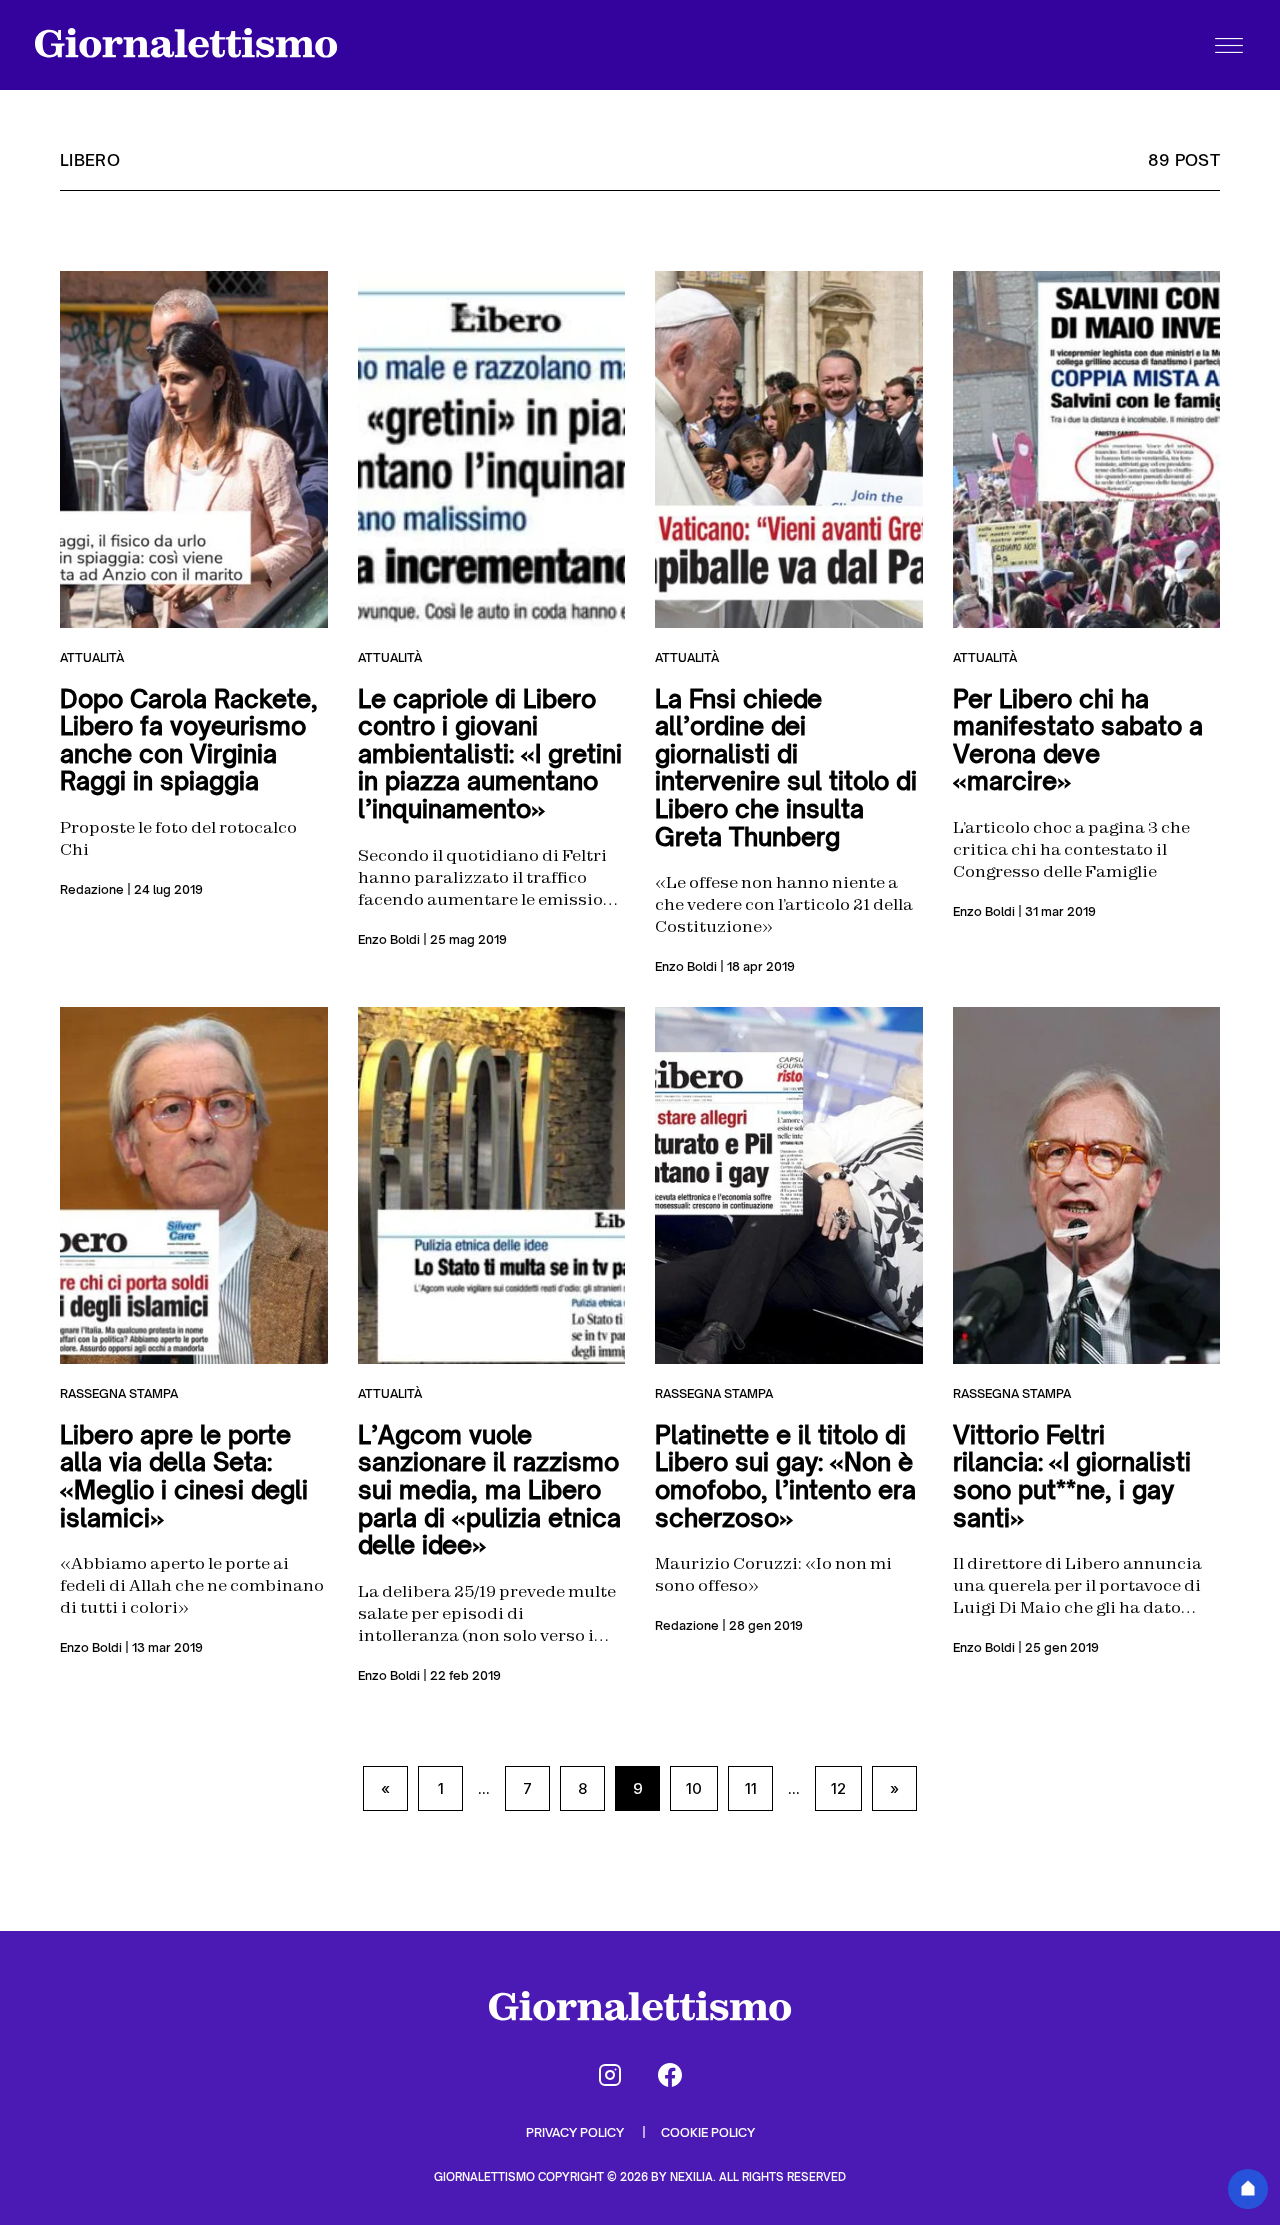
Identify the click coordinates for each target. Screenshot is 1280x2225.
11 (751, 1788)
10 (694, 1788)
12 (838, 1788)
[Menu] (1229, 45)
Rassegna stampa (119, 1393)
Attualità (92, 657)
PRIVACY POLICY (576, 2132)
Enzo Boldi (389, 939)
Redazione (92, 889)
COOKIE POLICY (708, 2132)
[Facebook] (670, 2075)
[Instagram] (610, 2075)
